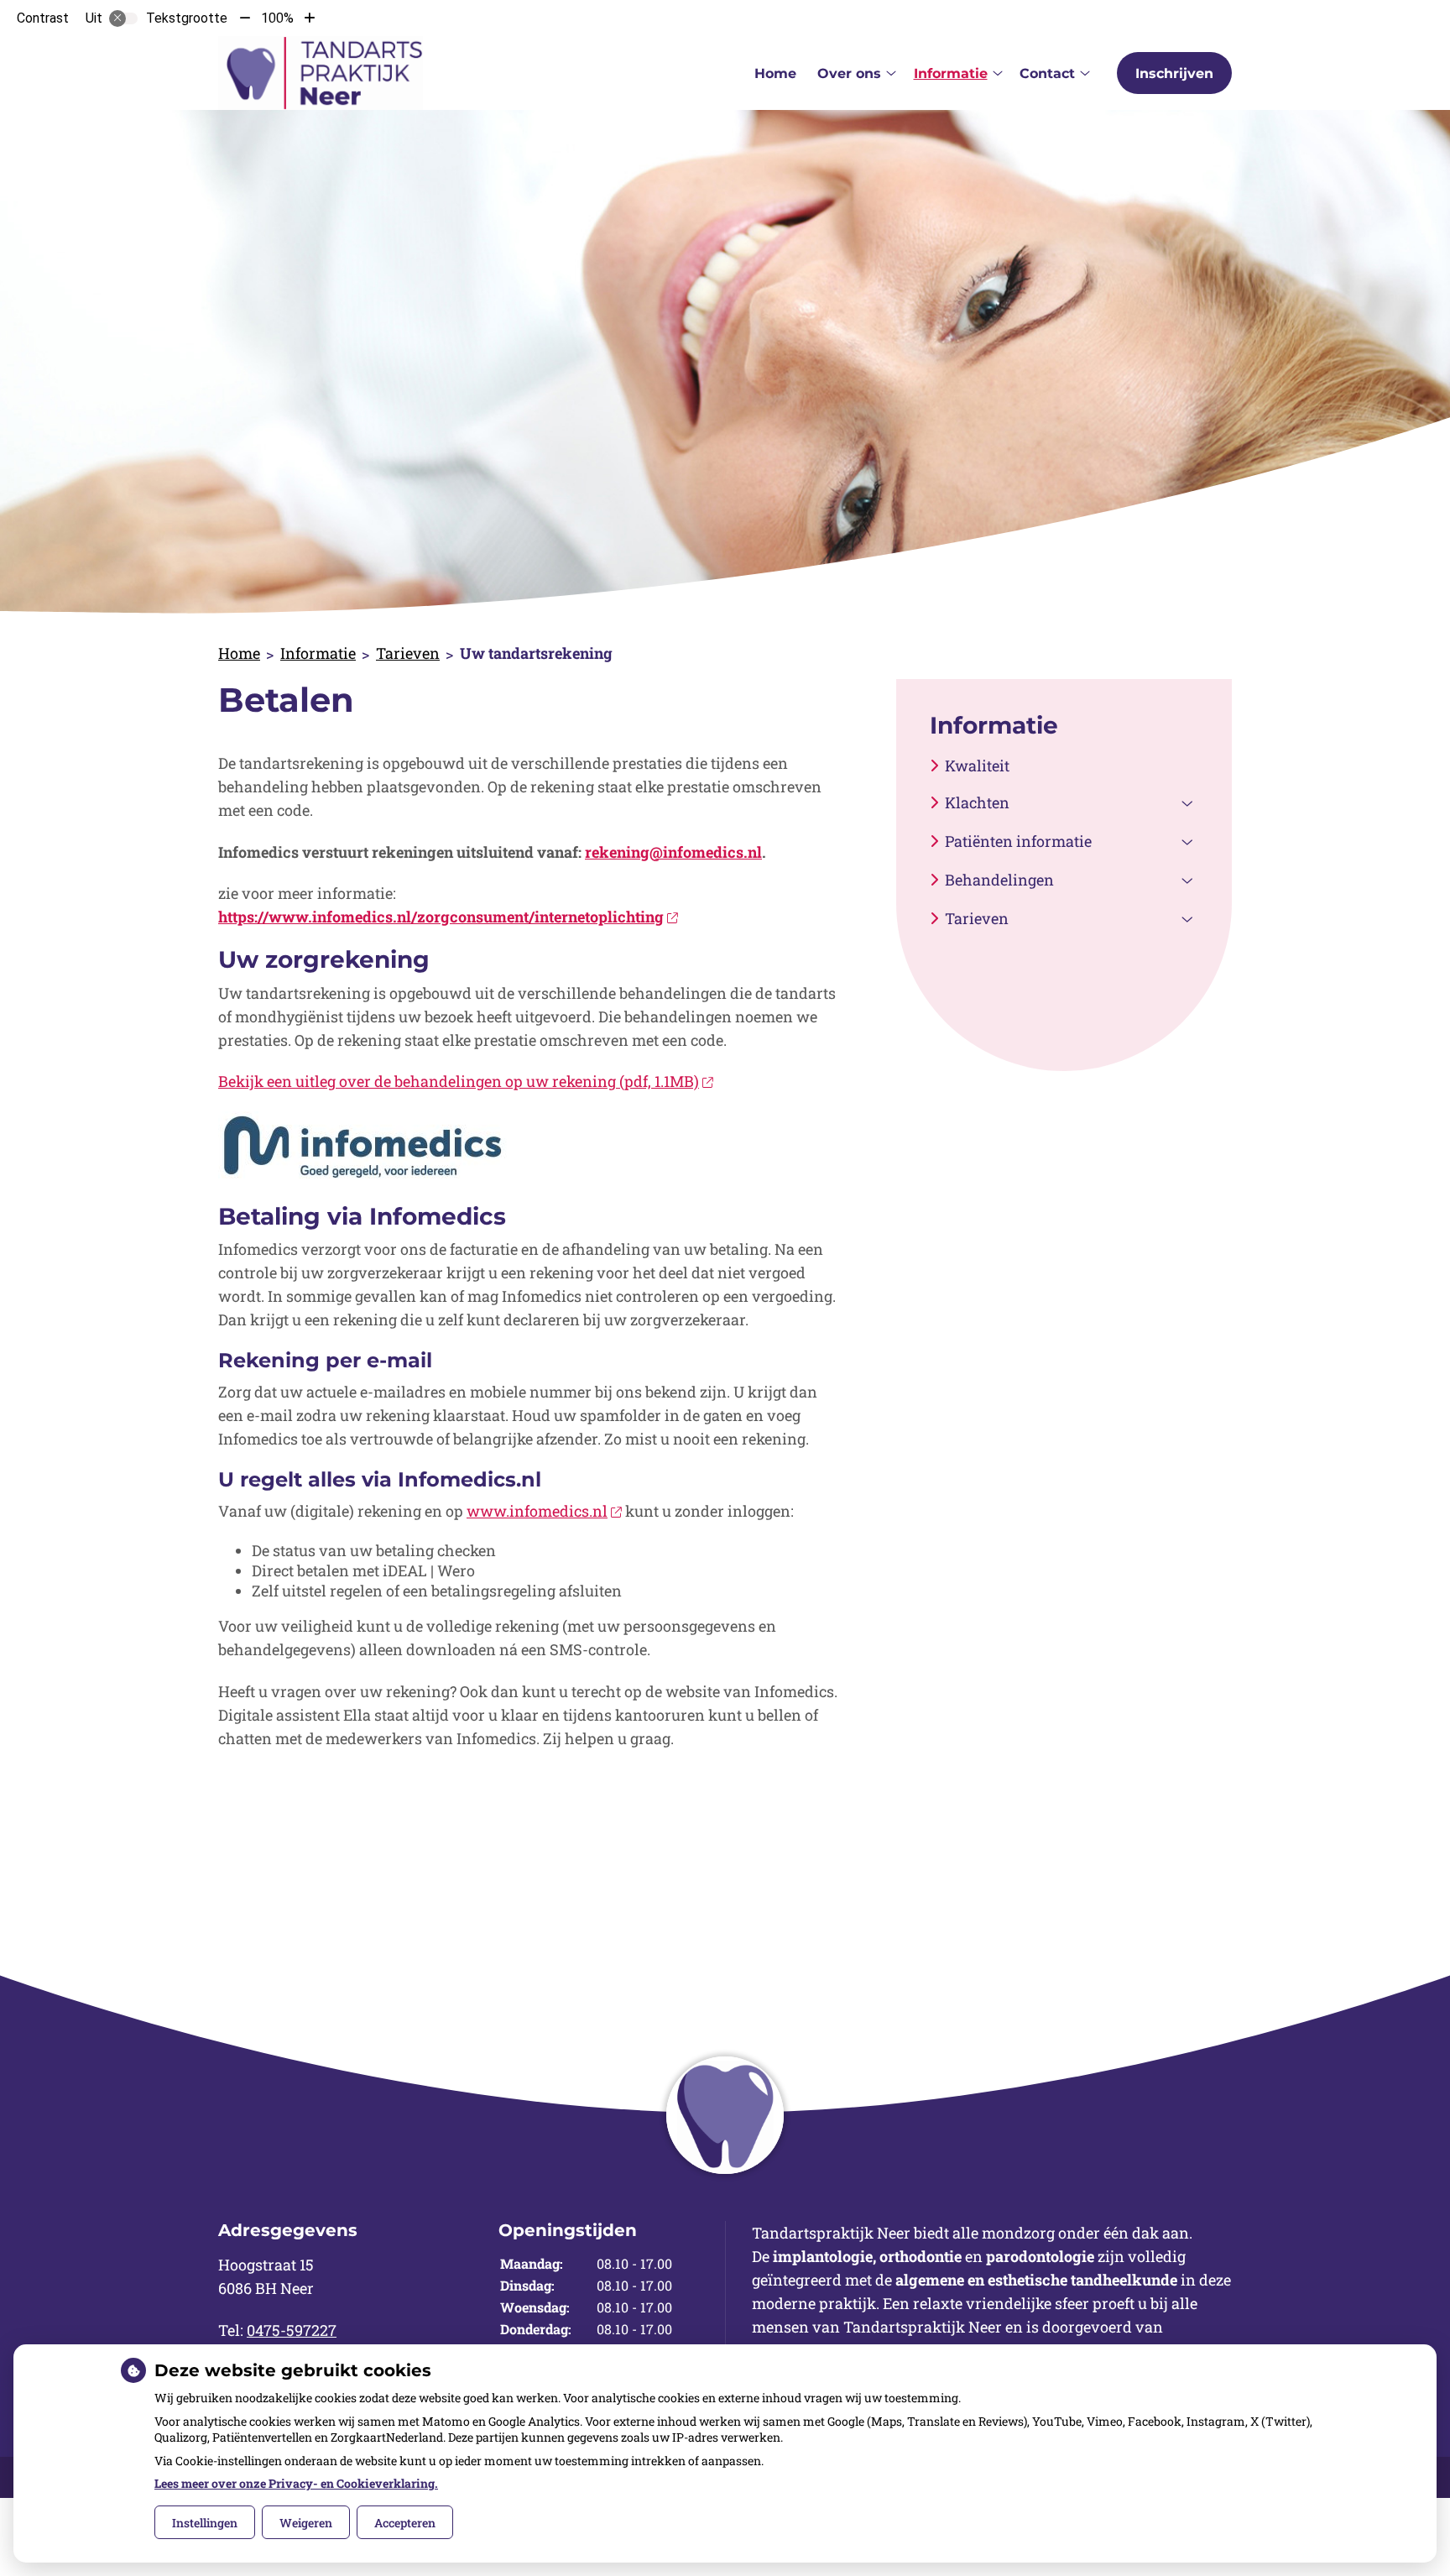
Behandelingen (999, 880)
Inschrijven (1174, 73)
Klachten (977, 802)
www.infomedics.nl (537, 1511)
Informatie (951, 73)
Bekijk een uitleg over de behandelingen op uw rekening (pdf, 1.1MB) (459, 1081)
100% (277, 18)
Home (775, 73)
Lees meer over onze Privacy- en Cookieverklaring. (296, 2483)
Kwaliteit (977, 765)
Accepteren (405, 2523)
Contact (1047, 73)
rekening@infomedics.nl (673, 852)
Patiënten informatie (1018, 841)
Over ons (849, 73)
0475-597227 (292, 2330)
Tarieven (408, 653)
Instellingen (205, 2523)
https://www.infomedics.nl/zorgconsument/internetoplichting (441, 917)
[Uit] (123, 18)
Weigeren (306, 2523)
